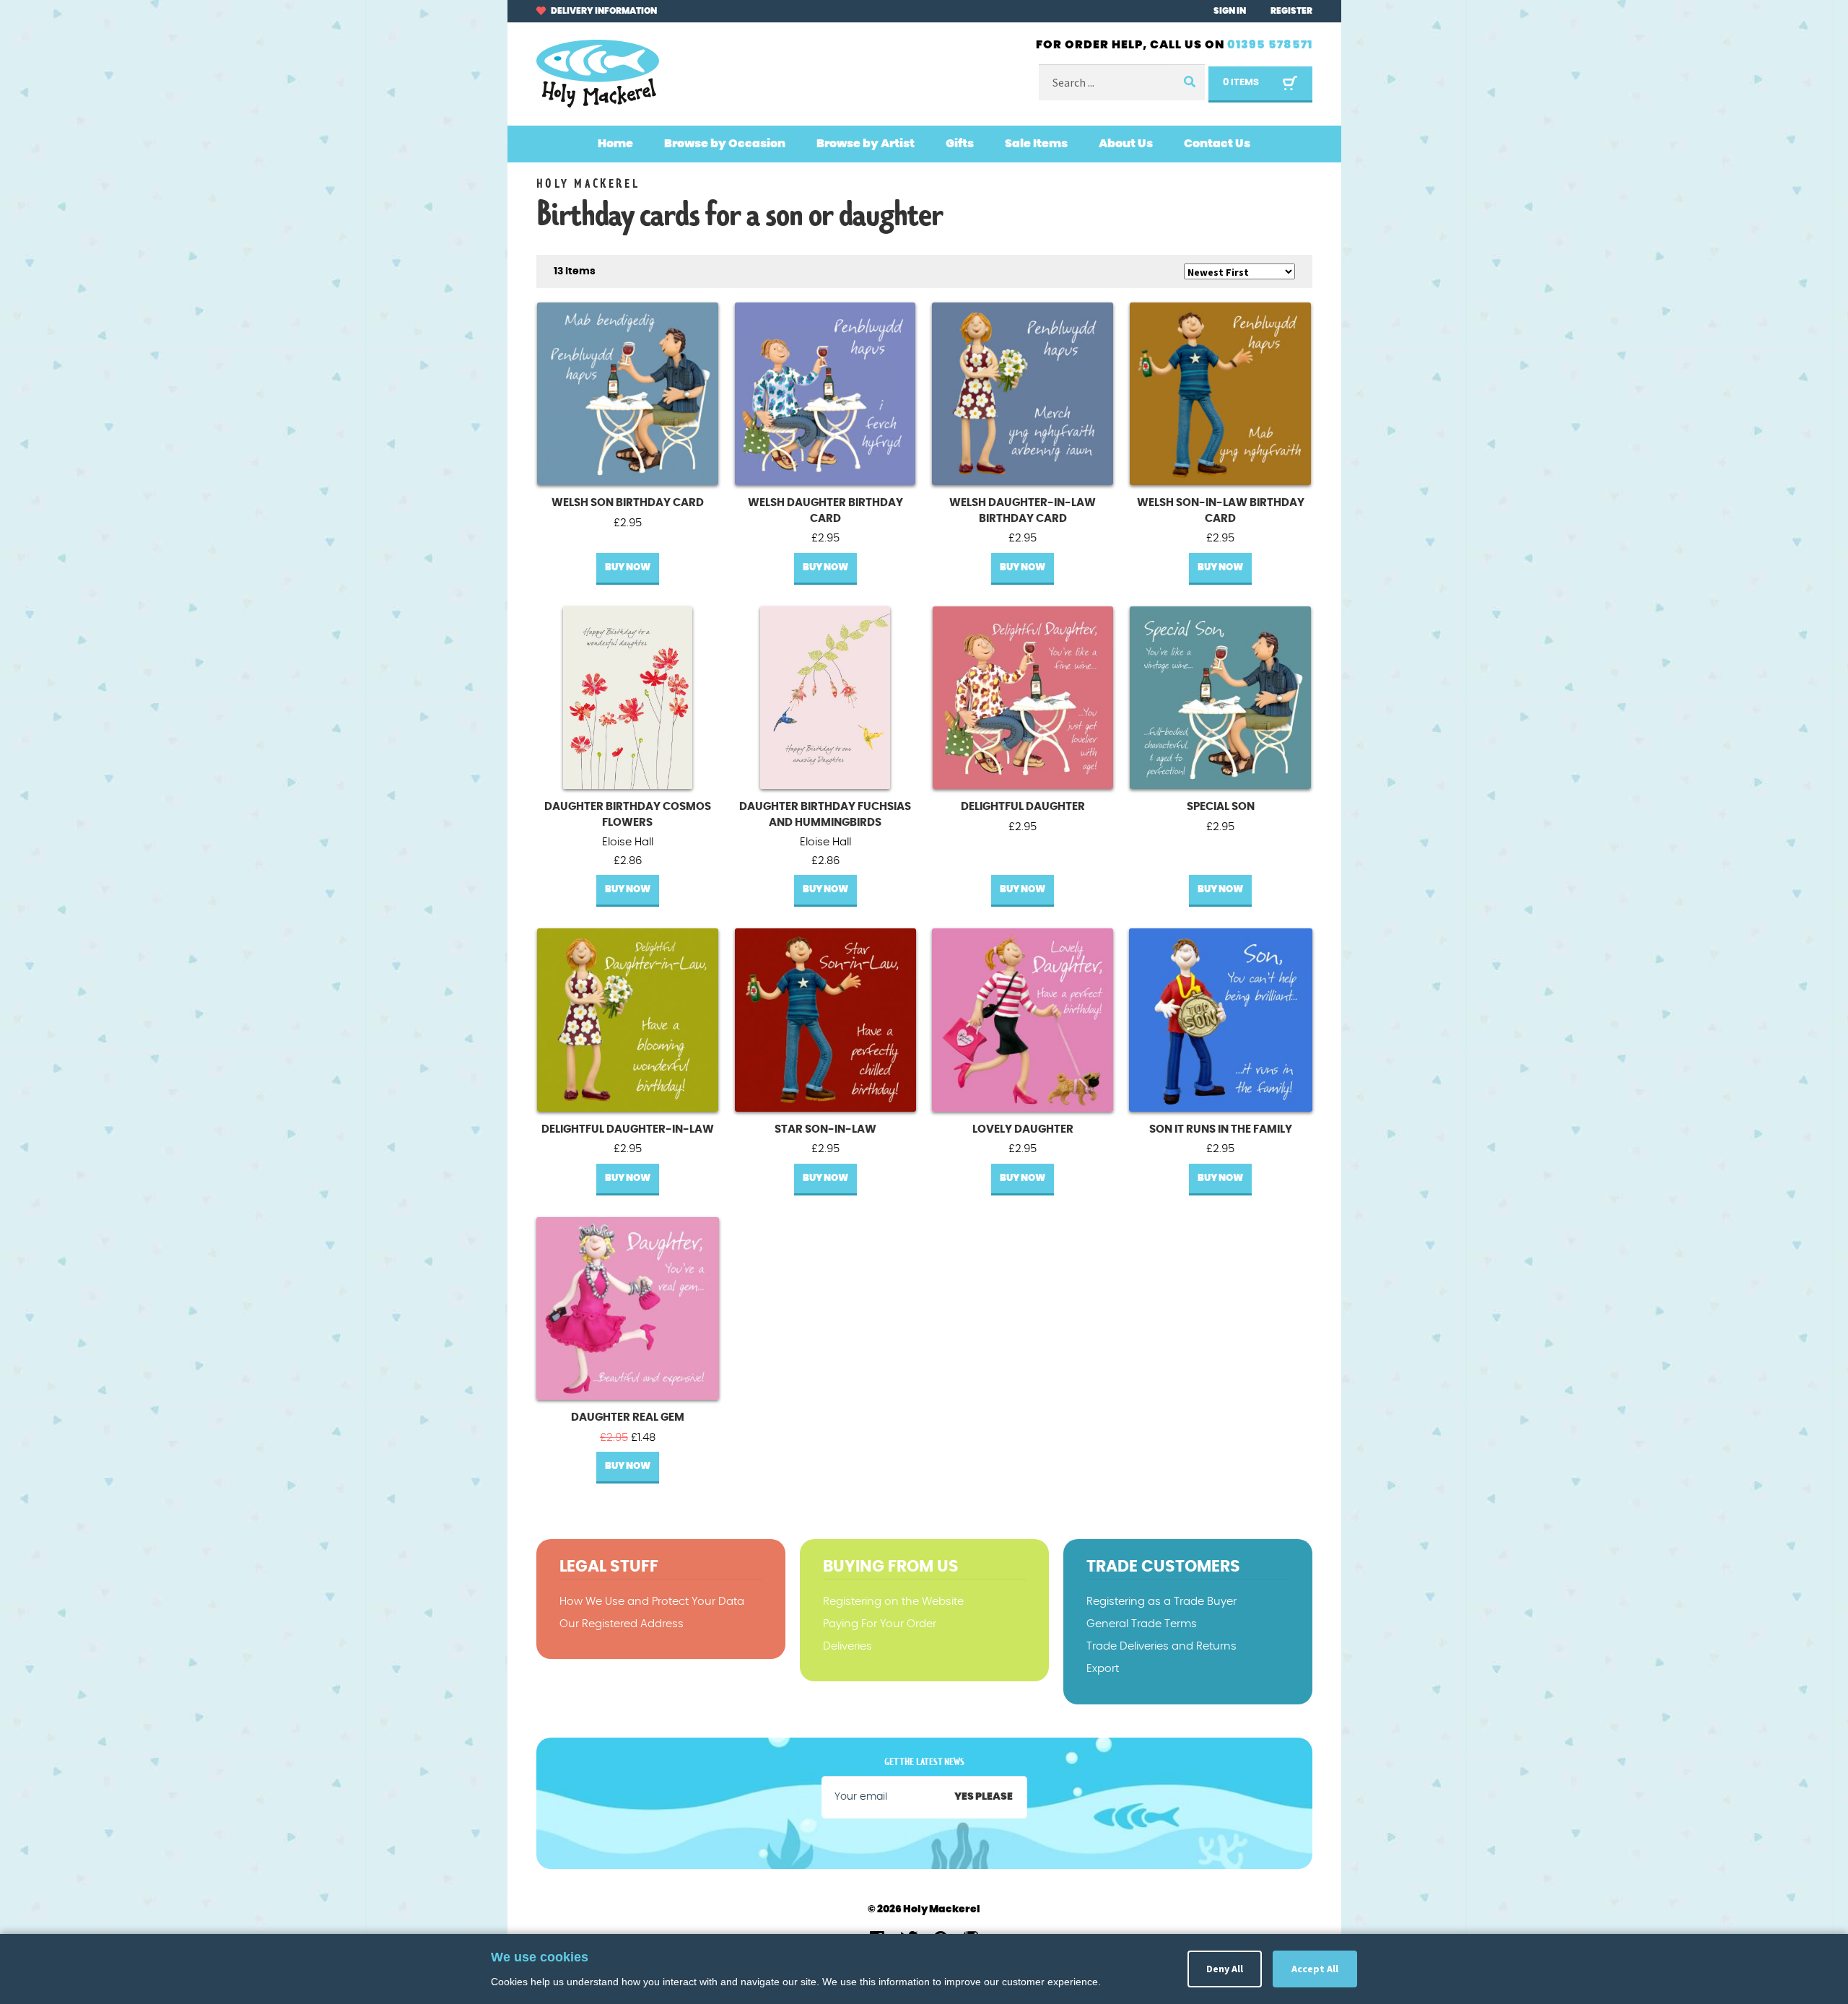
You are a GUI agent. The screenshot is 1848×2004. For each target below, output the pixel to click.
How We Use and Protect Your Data (652, 1602)
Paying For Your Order (880, 1624)
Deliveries (847, 1646)
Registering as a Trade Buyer (1161, 1602)
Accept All (1315, 1969)
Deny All (1225, 1969)
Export (1103, 1669)
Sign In (1230, 11)
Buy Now (628, 568)
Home (615, 144)
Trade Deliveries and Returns (1161, 1646)
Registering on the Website (893, 1602)
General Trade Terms (1142, 1624)
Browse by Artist (866, 144)
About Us (1126, 144)
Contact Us (1217, 144)
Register (1291, 11)
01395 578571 (1270, 45)
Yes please (984, 1797)
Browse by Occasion (725, 144)
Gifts (960, 144)
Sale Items (1036, 144)
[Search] (1189, 83)
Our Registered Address (622, 1624)
